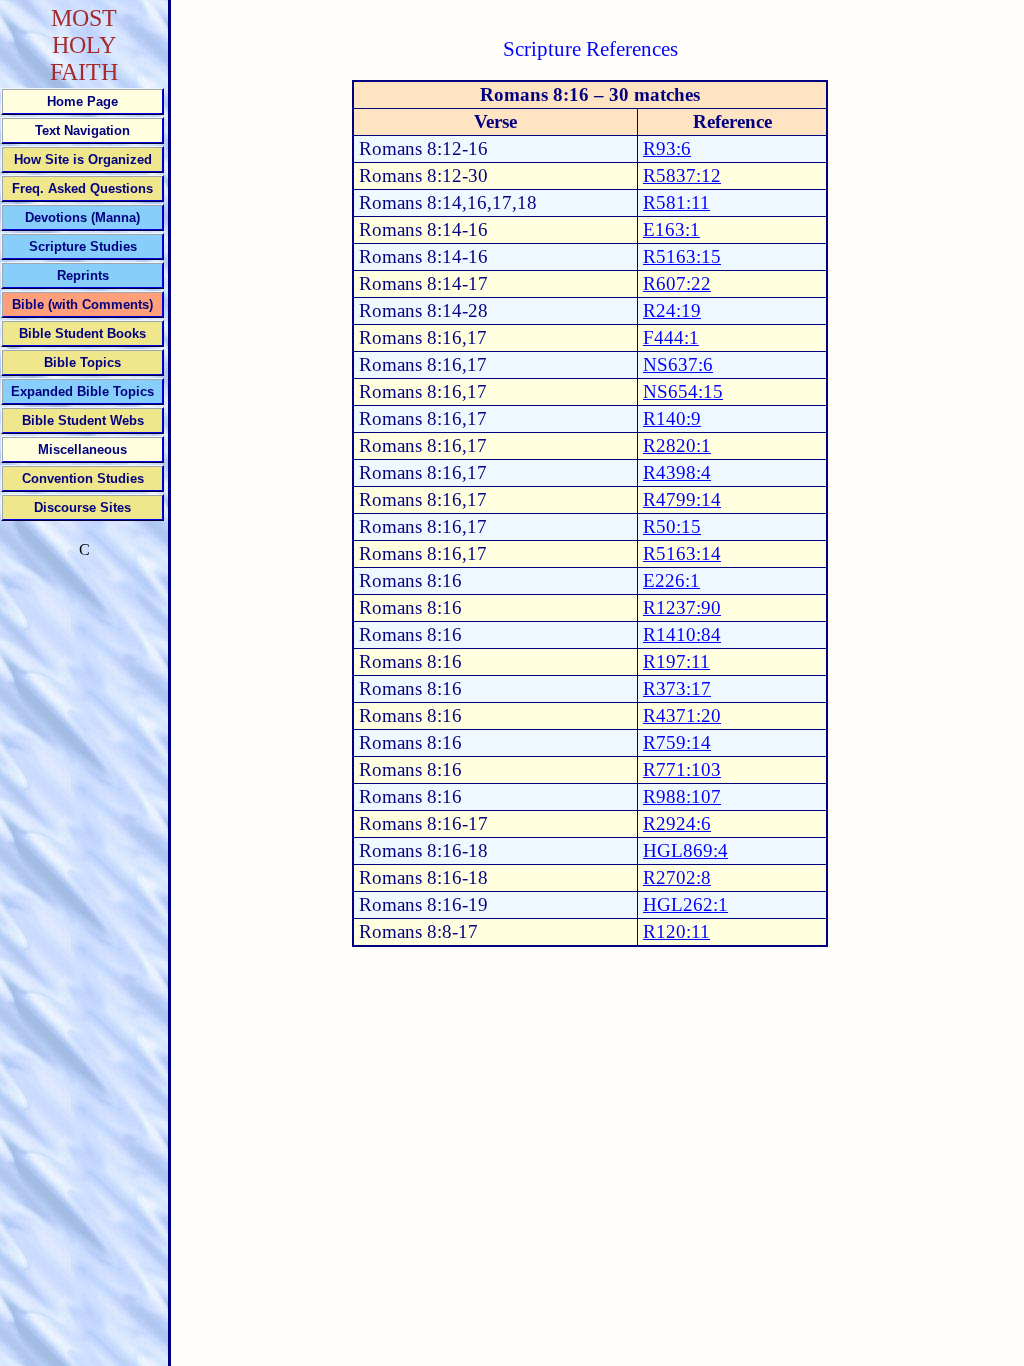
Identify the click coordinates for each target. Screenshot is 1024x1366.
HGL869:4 (685, 850)
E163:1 (671, 229)
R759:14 (677, 742)
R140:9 (672, 418)
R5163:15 (682, 256)
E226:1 (671, 580)
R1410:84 (682, 634)
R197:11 (676, 661)
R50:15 (672, 526)
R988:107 (682, 796)
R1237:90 (682, 607)
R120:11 (676, 931)
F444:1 (671, 337)
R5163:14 (682, 553)
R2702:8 (677, 877)
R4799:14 (682, 499)
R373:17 (677, 688)
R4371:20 (682, 715)
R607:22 (677, 283)
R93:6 (667, 148)
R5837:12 (682, 175)
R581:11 (676, 202)
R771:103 (682, 769)
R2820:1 (677, 445)
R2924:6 (677, 823)
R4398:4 (677, 472)
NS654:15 (683, 391)
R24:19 (672, 310)
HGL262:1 (685, 904)
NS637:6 (678, 364)
